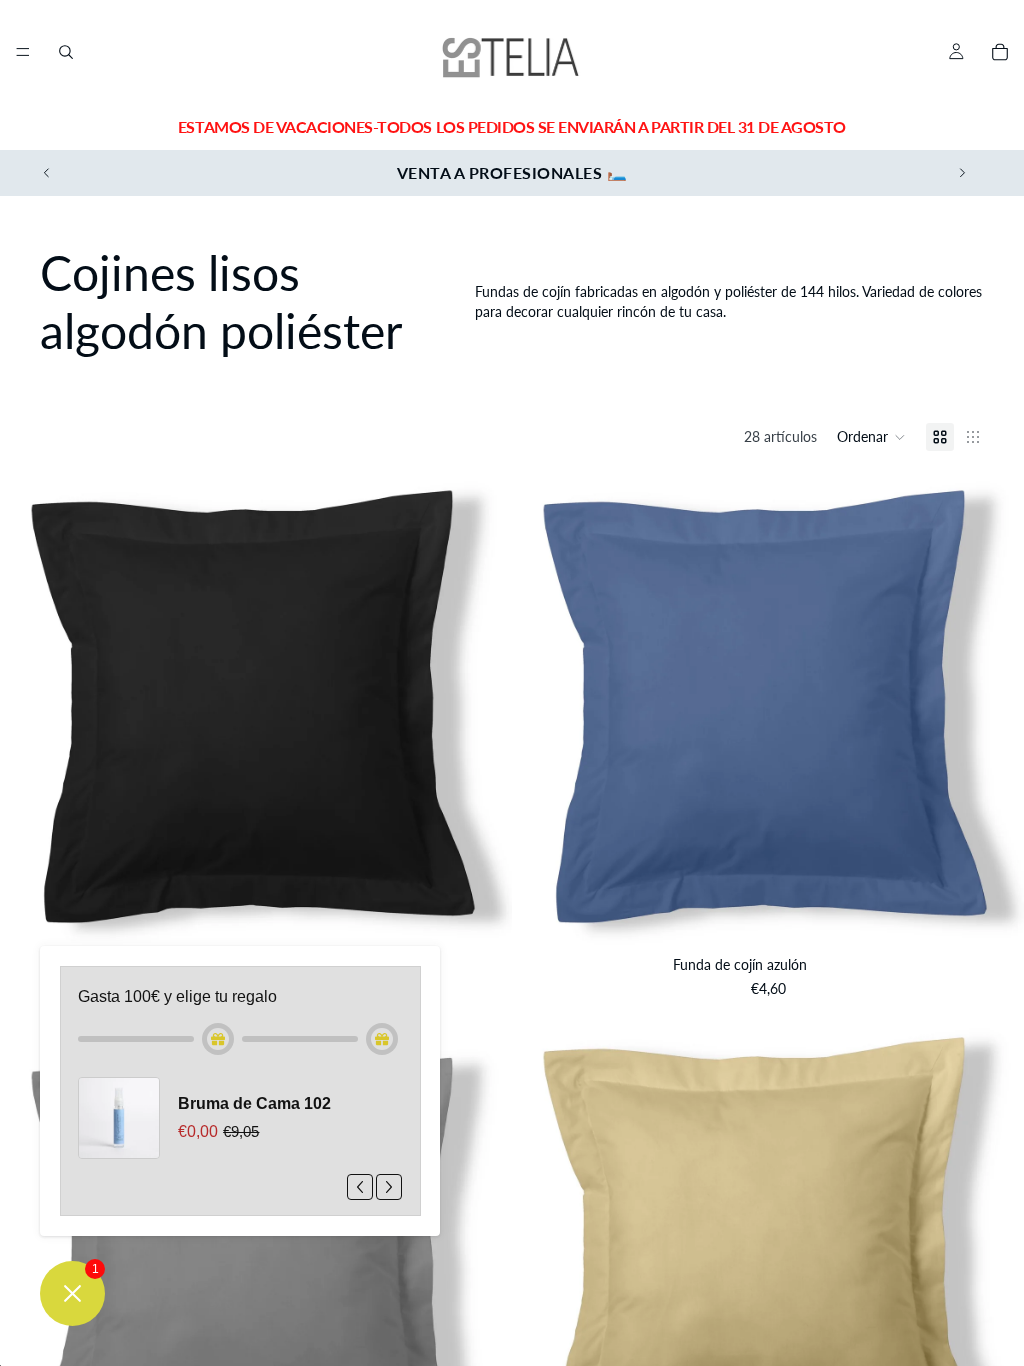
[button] (871, 437)
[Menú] (23, 52)
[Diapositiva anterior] (47, 173)
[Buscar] (66, 52)
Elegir (498, 915)
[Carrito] (1000, 52)
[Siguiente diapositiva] (962, 173)
